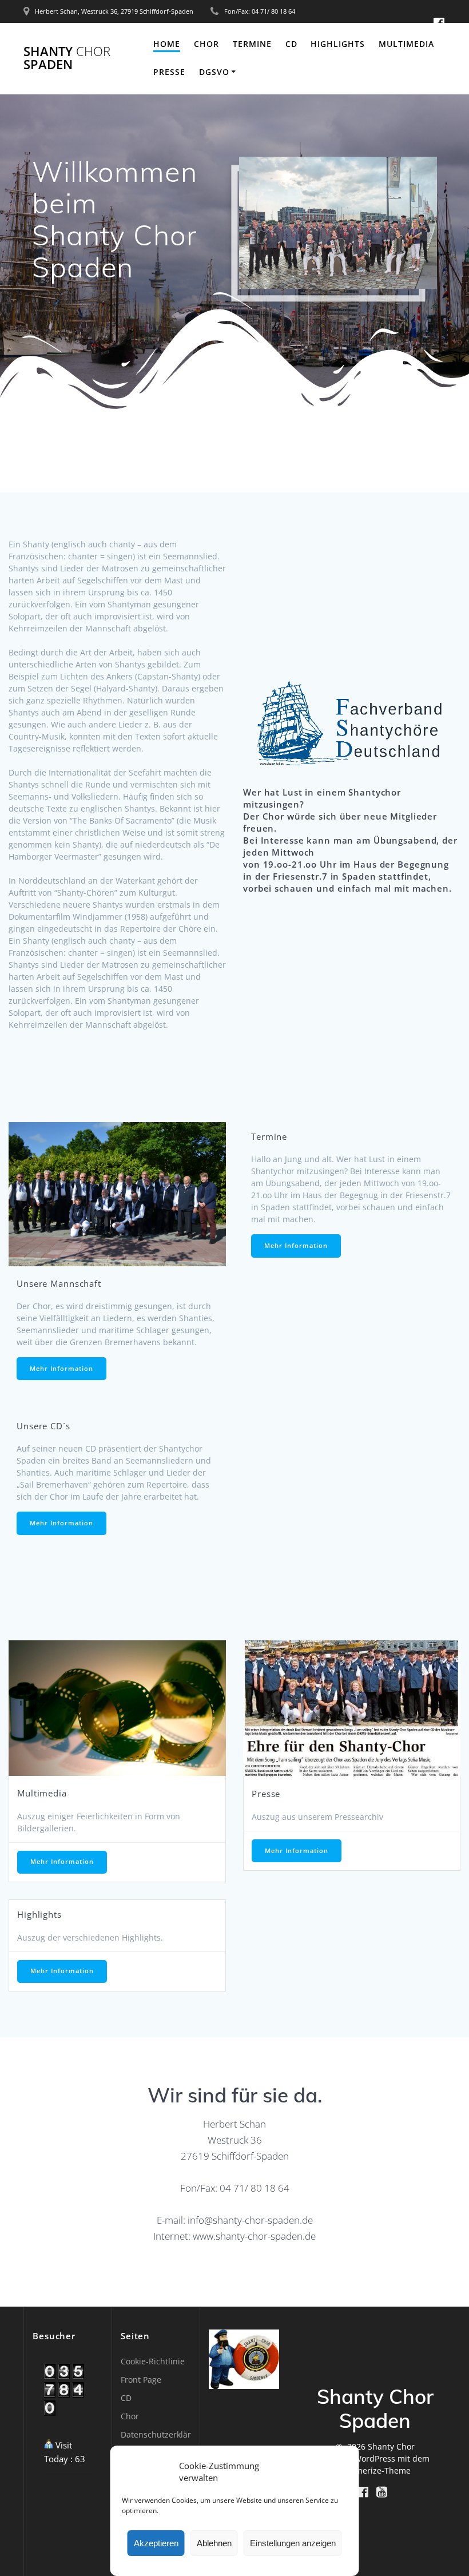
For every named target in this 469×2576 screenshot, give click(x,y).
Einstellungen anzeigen (293, 2543)
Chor (206, 44)
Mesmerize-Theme (375, 2470)
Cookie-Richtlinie (153, 2361)
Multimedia (406, 44)
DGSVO (214, 72)
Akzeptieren (156, 2543)
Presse (169, 72)
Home (167, 44)
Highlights (338, 44)
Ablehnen (214, 2543)
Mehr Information (61, 1369)
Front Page (141, 2380)
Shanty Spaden (67, 58)
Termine (252, 44)
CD (291, 44)
